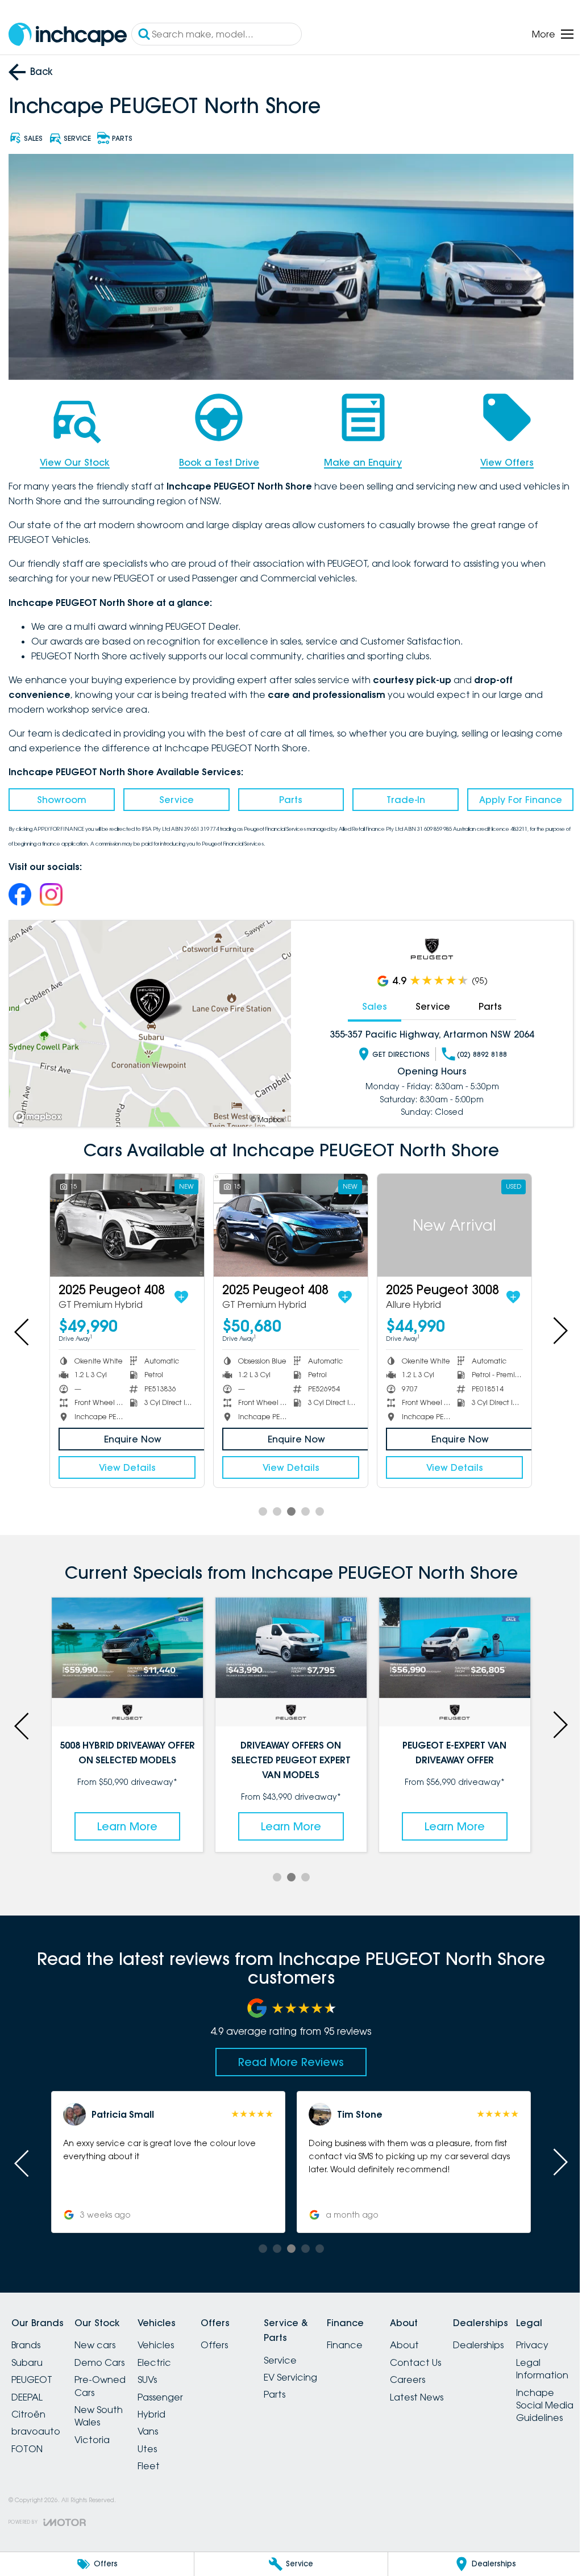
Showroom (61, 796)
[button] (166, 2155)
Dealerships (526, 2338)
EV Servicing (318, 2370)
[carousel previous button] (23, 1327)
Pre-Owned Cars (107, 2379)
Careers (448, 2373)
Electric (168, 2355)
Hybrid (165, 2407)
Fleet (162, 2458)
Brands (26, 2338)
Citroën (28, 2407)
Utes (161, 2441)
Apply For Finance (513, 796)
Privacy (28, 2500)
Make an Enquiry (358, 459)
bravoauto (36, 2424)
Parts (287, 796)
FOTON (27, 2441)
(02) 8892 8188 (476, 1051)
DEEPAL (27, 2390)
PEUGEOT (32, 2373)
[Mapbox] (40, 1113)
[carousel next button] (551, 1327)
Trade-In (400, 796)
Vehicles (169, 2338)
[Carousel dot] (258, 1506)
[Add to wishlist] (179, 1291)
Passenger (174, 2390)
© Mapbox (264, 1116)
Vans (161, 2424)
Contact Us (456, 2355)
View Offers (500, 459)
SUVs (161, 2373)
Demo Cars (106, 2355)
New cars (102, 2338)
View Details (126, 1462)
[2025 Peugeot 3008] (447, 1221)
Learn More (447, 1819)
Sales (368, 1003)
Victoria (99, 2432)
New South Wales (105, 2408)
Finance (379, 2338)
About (445, 2338)
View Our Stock (74, 459)
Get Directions (395, 1051)
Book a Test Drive (216, 459)
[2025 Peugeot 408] (126, 1221)
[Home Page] (68, 34)
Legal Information (38, 2524)
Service (174, 796)
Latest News (458, 2390)
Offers (235, 2338)
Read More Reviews (287, 2055)
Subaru (27, 2355)
